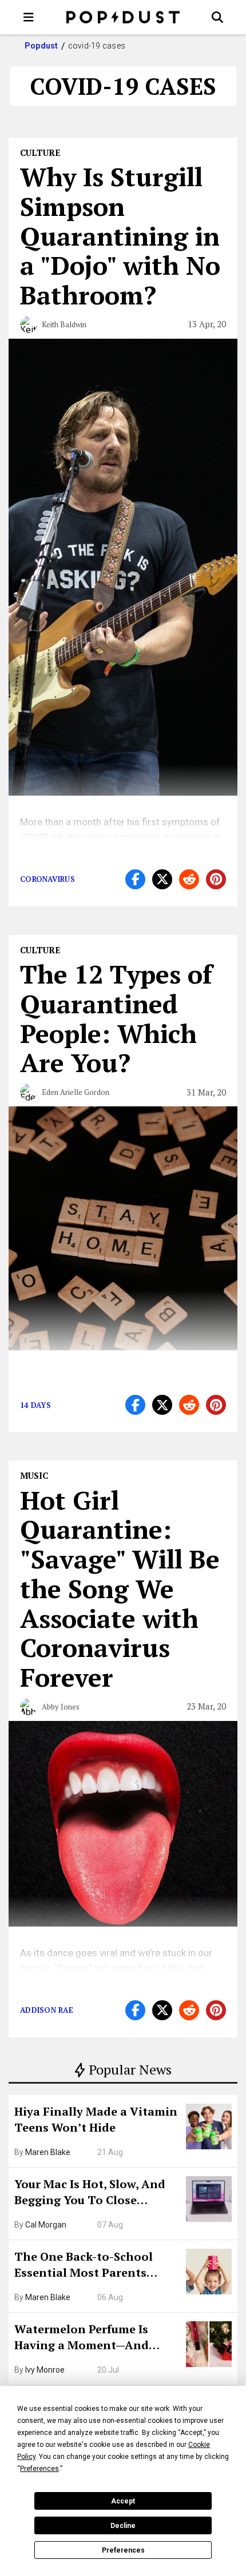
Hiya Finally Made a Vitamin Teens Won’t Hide (96, 2119)
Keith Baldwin (64, 324)
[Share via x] (162, 879)
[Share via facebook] (135, 879)
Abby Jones (61, 1707)
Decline (123, 2526)
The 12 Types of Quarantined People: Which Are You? (116, 1018)
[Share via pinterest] (216, 879)
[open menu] (29, 17)
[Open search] (217, 17)
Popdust (41, 46)
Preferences (123, 2550)
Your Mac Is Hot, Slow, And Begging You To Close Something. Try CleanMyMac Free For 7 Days (96, 2193)
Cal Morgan (46, 2225)
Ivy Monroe (45, 2370)
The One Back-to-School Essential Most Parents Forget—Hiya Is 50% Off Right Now (97, 2266)
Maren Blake (48, 2152)
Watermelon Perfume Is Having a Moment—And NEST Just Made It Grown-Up (96, 2338)
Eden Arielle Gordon (76, 1092)
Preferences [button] (39, 2469)
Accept (123, 2501)
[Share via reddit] (189, 879)
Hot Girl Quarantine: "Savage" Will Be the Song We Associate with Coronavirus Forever (120, 1589)
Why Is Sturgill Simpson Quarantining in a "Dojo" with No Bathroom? (120, 236)
